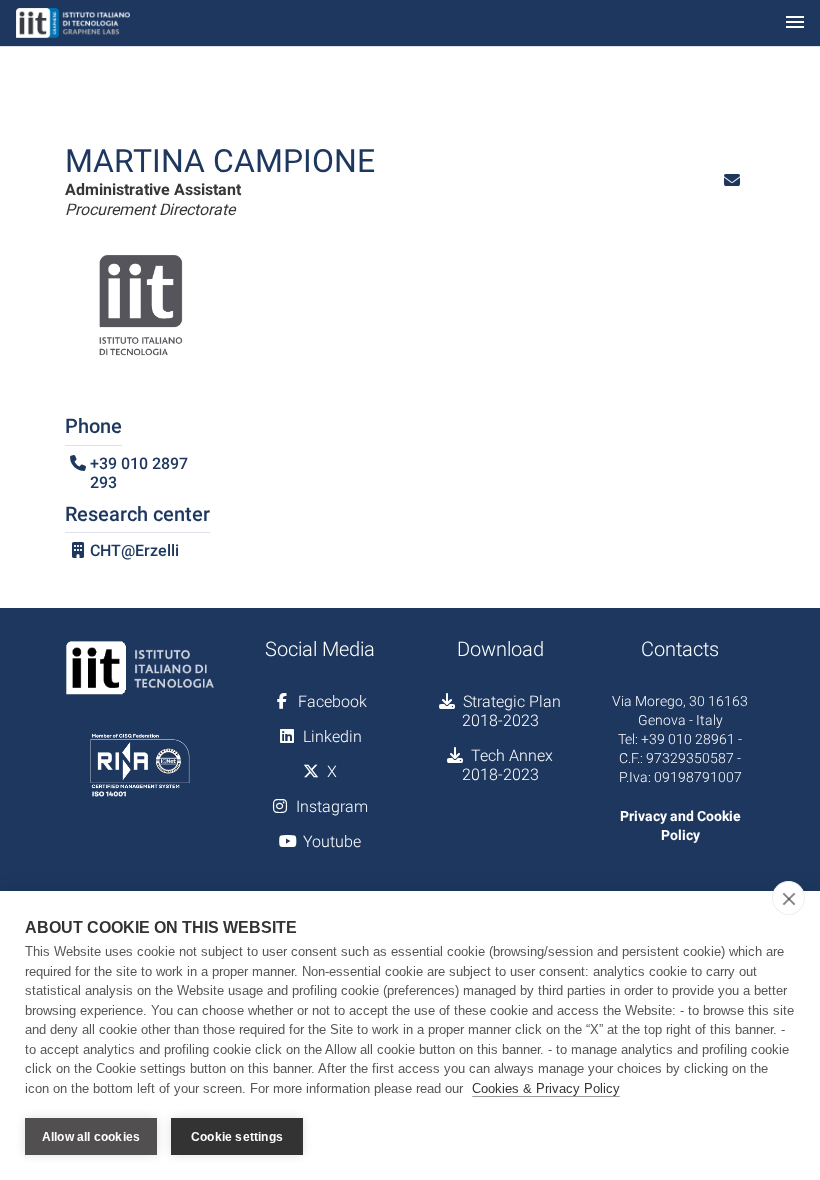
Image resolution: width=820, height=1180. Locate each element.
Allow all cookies (91, 1137)
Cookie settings (237, 1137)
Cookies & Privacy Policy (546, 1088)
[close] (788, 898)
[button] (732, 180)
